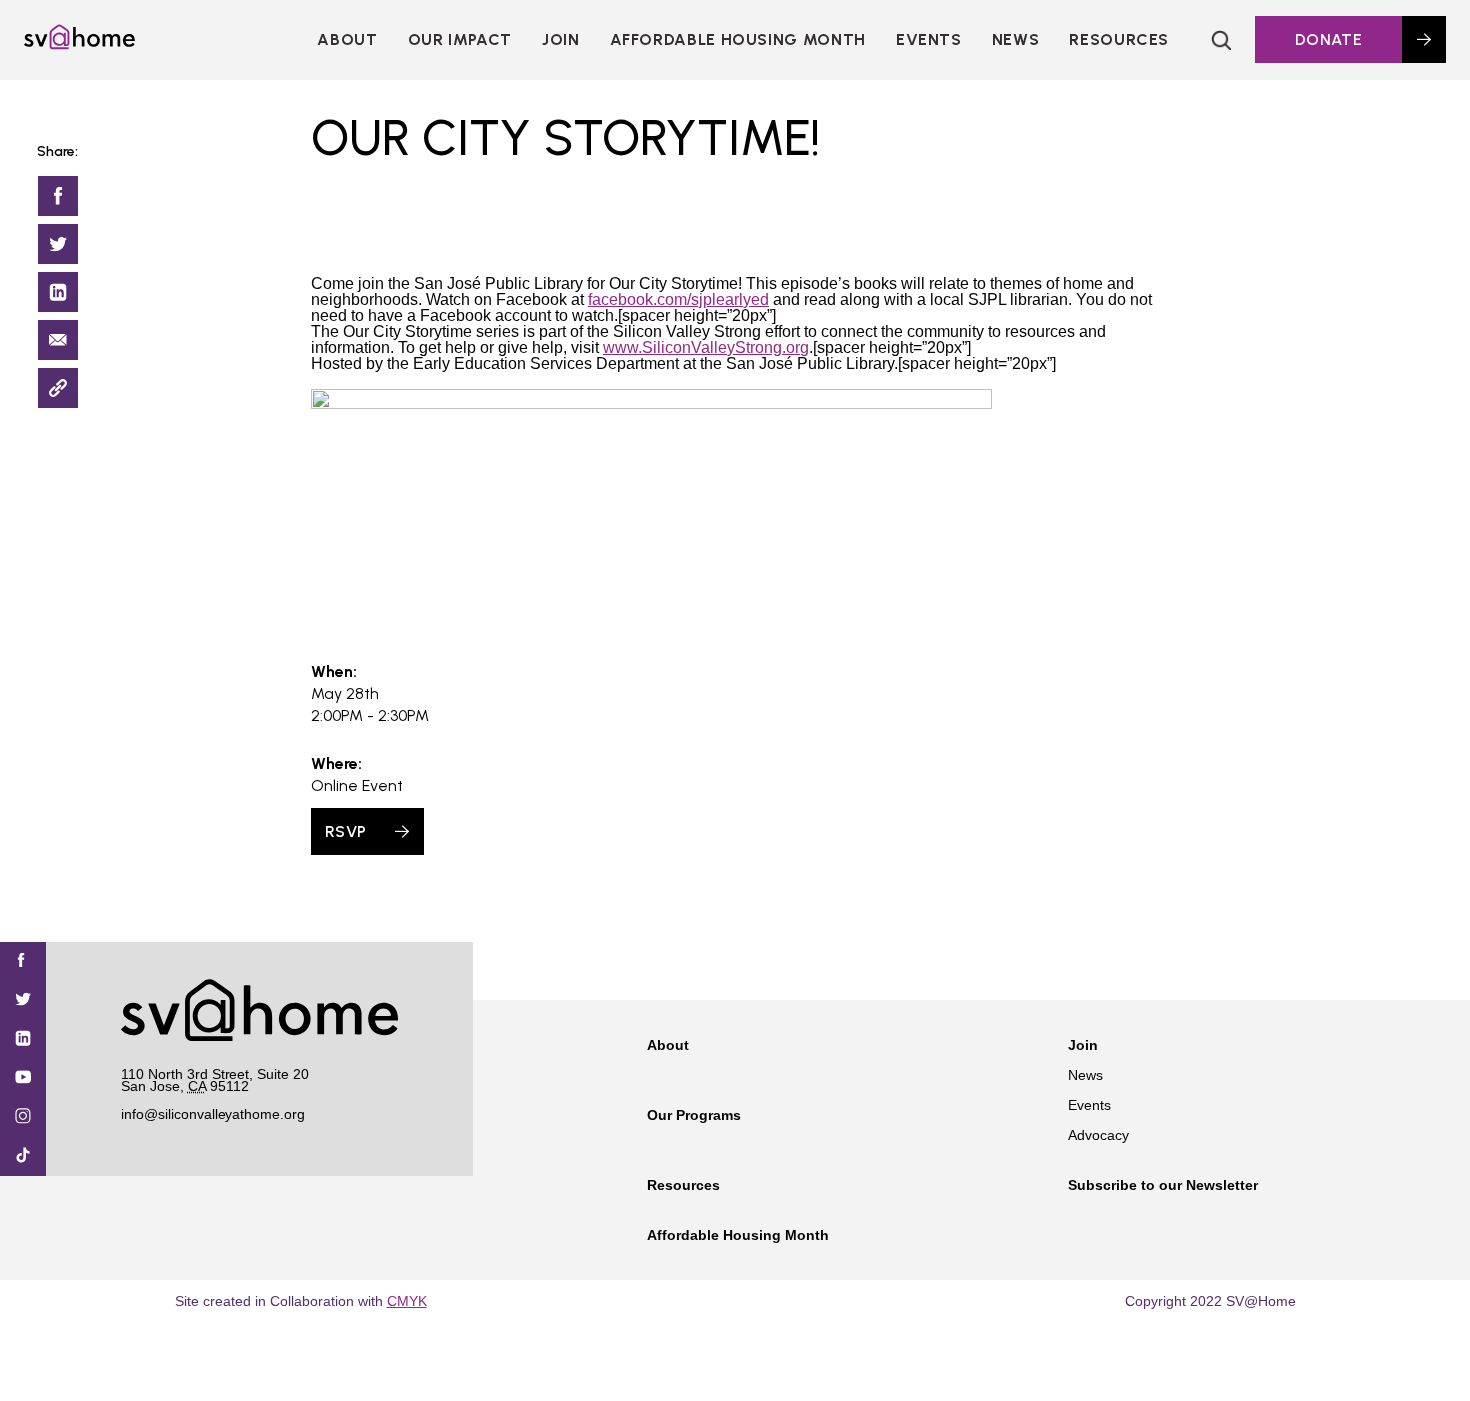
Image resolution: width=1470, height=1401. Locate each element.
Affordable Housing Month (738, 39)
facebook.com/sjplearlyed (678, 299)
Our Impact (460, 39)
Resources (1119, 39)
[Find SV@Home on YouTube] (23, 1078)
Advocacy (1098, 1135)
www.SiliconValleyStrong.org (706, 347)
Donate (1328, 39)
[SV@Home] (79, 44)
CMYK (407, 1301)
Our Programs (694, 1115)
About (347, 39)
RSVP (345, 831)
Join (1083, 1045)
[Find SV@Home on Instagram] (23, 1117)
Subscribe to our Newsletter (1163, 1185)
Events (929, 39)
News (1016, 39)
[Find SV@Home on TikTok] (23, 1156)
